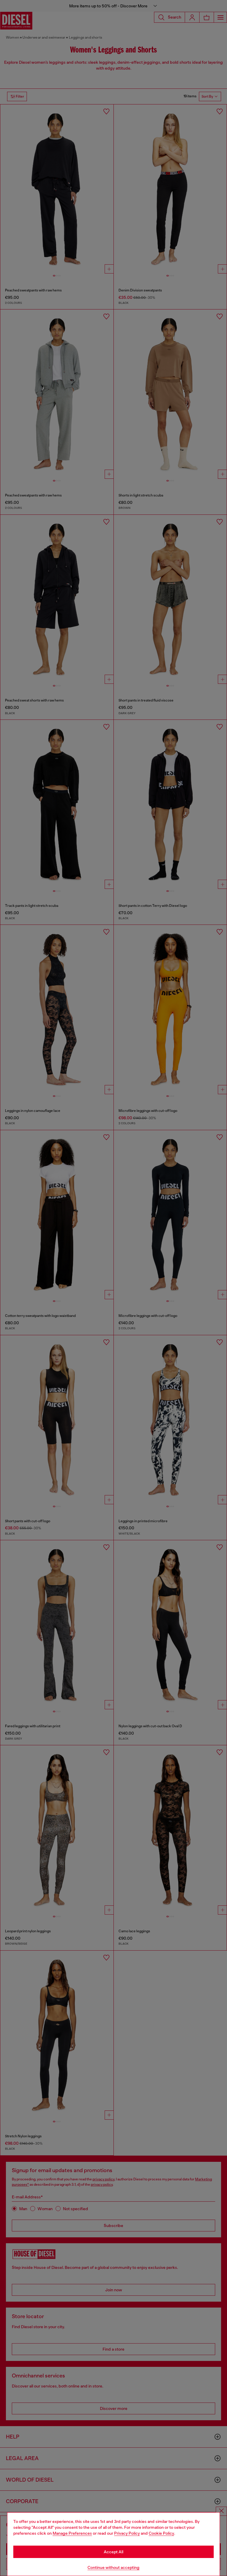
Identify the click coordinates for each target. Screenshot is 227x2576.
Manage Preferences (72, 2533)
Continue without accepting (113, 2567)
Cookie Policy (161, 2533)
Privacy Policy (127, 2533)
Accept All (113, 2552)
